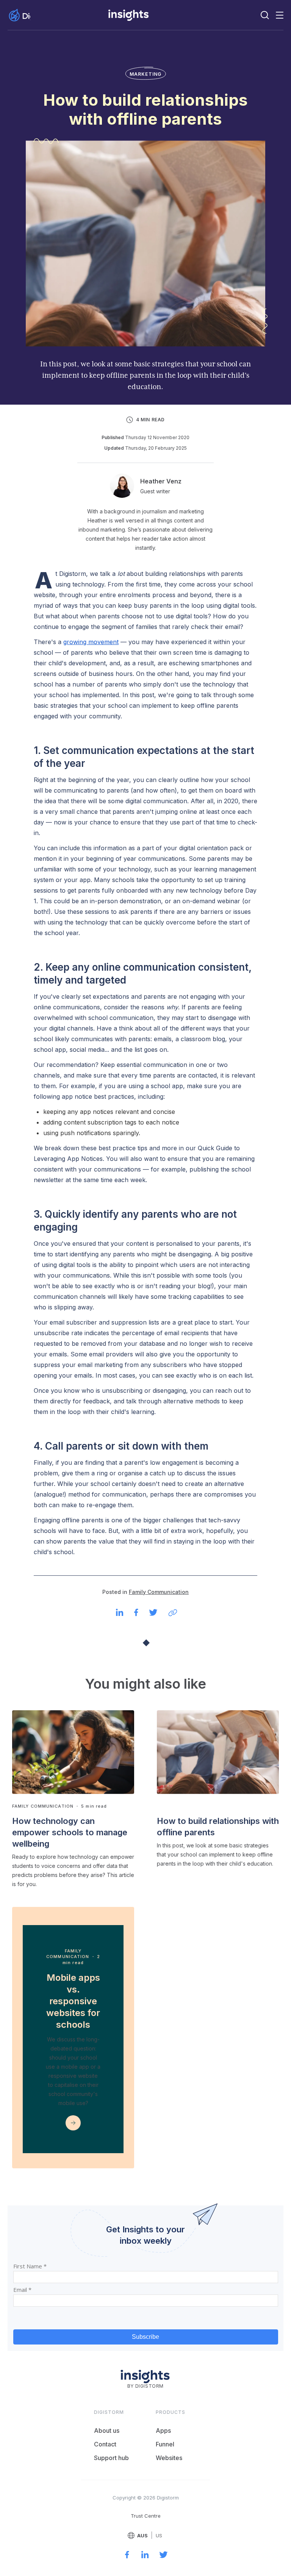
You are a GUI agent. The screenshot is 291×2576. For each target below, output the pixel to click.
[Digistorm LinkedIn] (145, 2556)
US (159, 2536)
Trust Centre (146, 2516)
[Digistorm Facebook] (127, 2556)
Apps (163, 2431)
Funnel (165, 2444)
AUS (142, 2536)
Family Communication (159, 1592)
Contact (105, 2444)
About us (107, 2431)
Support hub (111, 2458)
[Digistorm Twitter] (163, 2556)
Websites (169, 2458)
